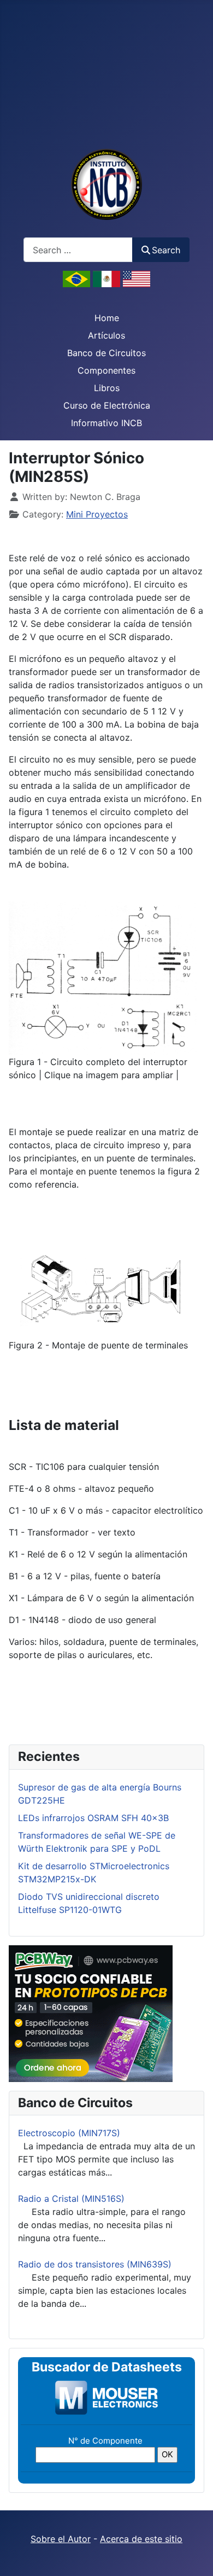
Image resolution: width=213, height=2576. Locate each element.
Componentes (106, 370)
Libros (107, 388)
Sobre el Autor (61, 2539)
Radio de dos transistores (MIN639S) (95, 2264)
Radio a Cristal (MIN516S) (71, 2199)
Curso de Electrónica (107, 405)
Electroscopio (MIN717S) (69, 2133)
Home (107, 318)
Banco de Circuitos (106, 353)
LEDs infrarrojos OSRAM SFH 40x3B (93, 1818)
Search (166, 250)
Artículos (106, 335)
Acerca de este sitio (141, 2539)
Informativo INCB (106, 423)
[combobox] (78, 250)
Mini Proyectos (97, 514)
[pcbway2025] (91, 2013)
